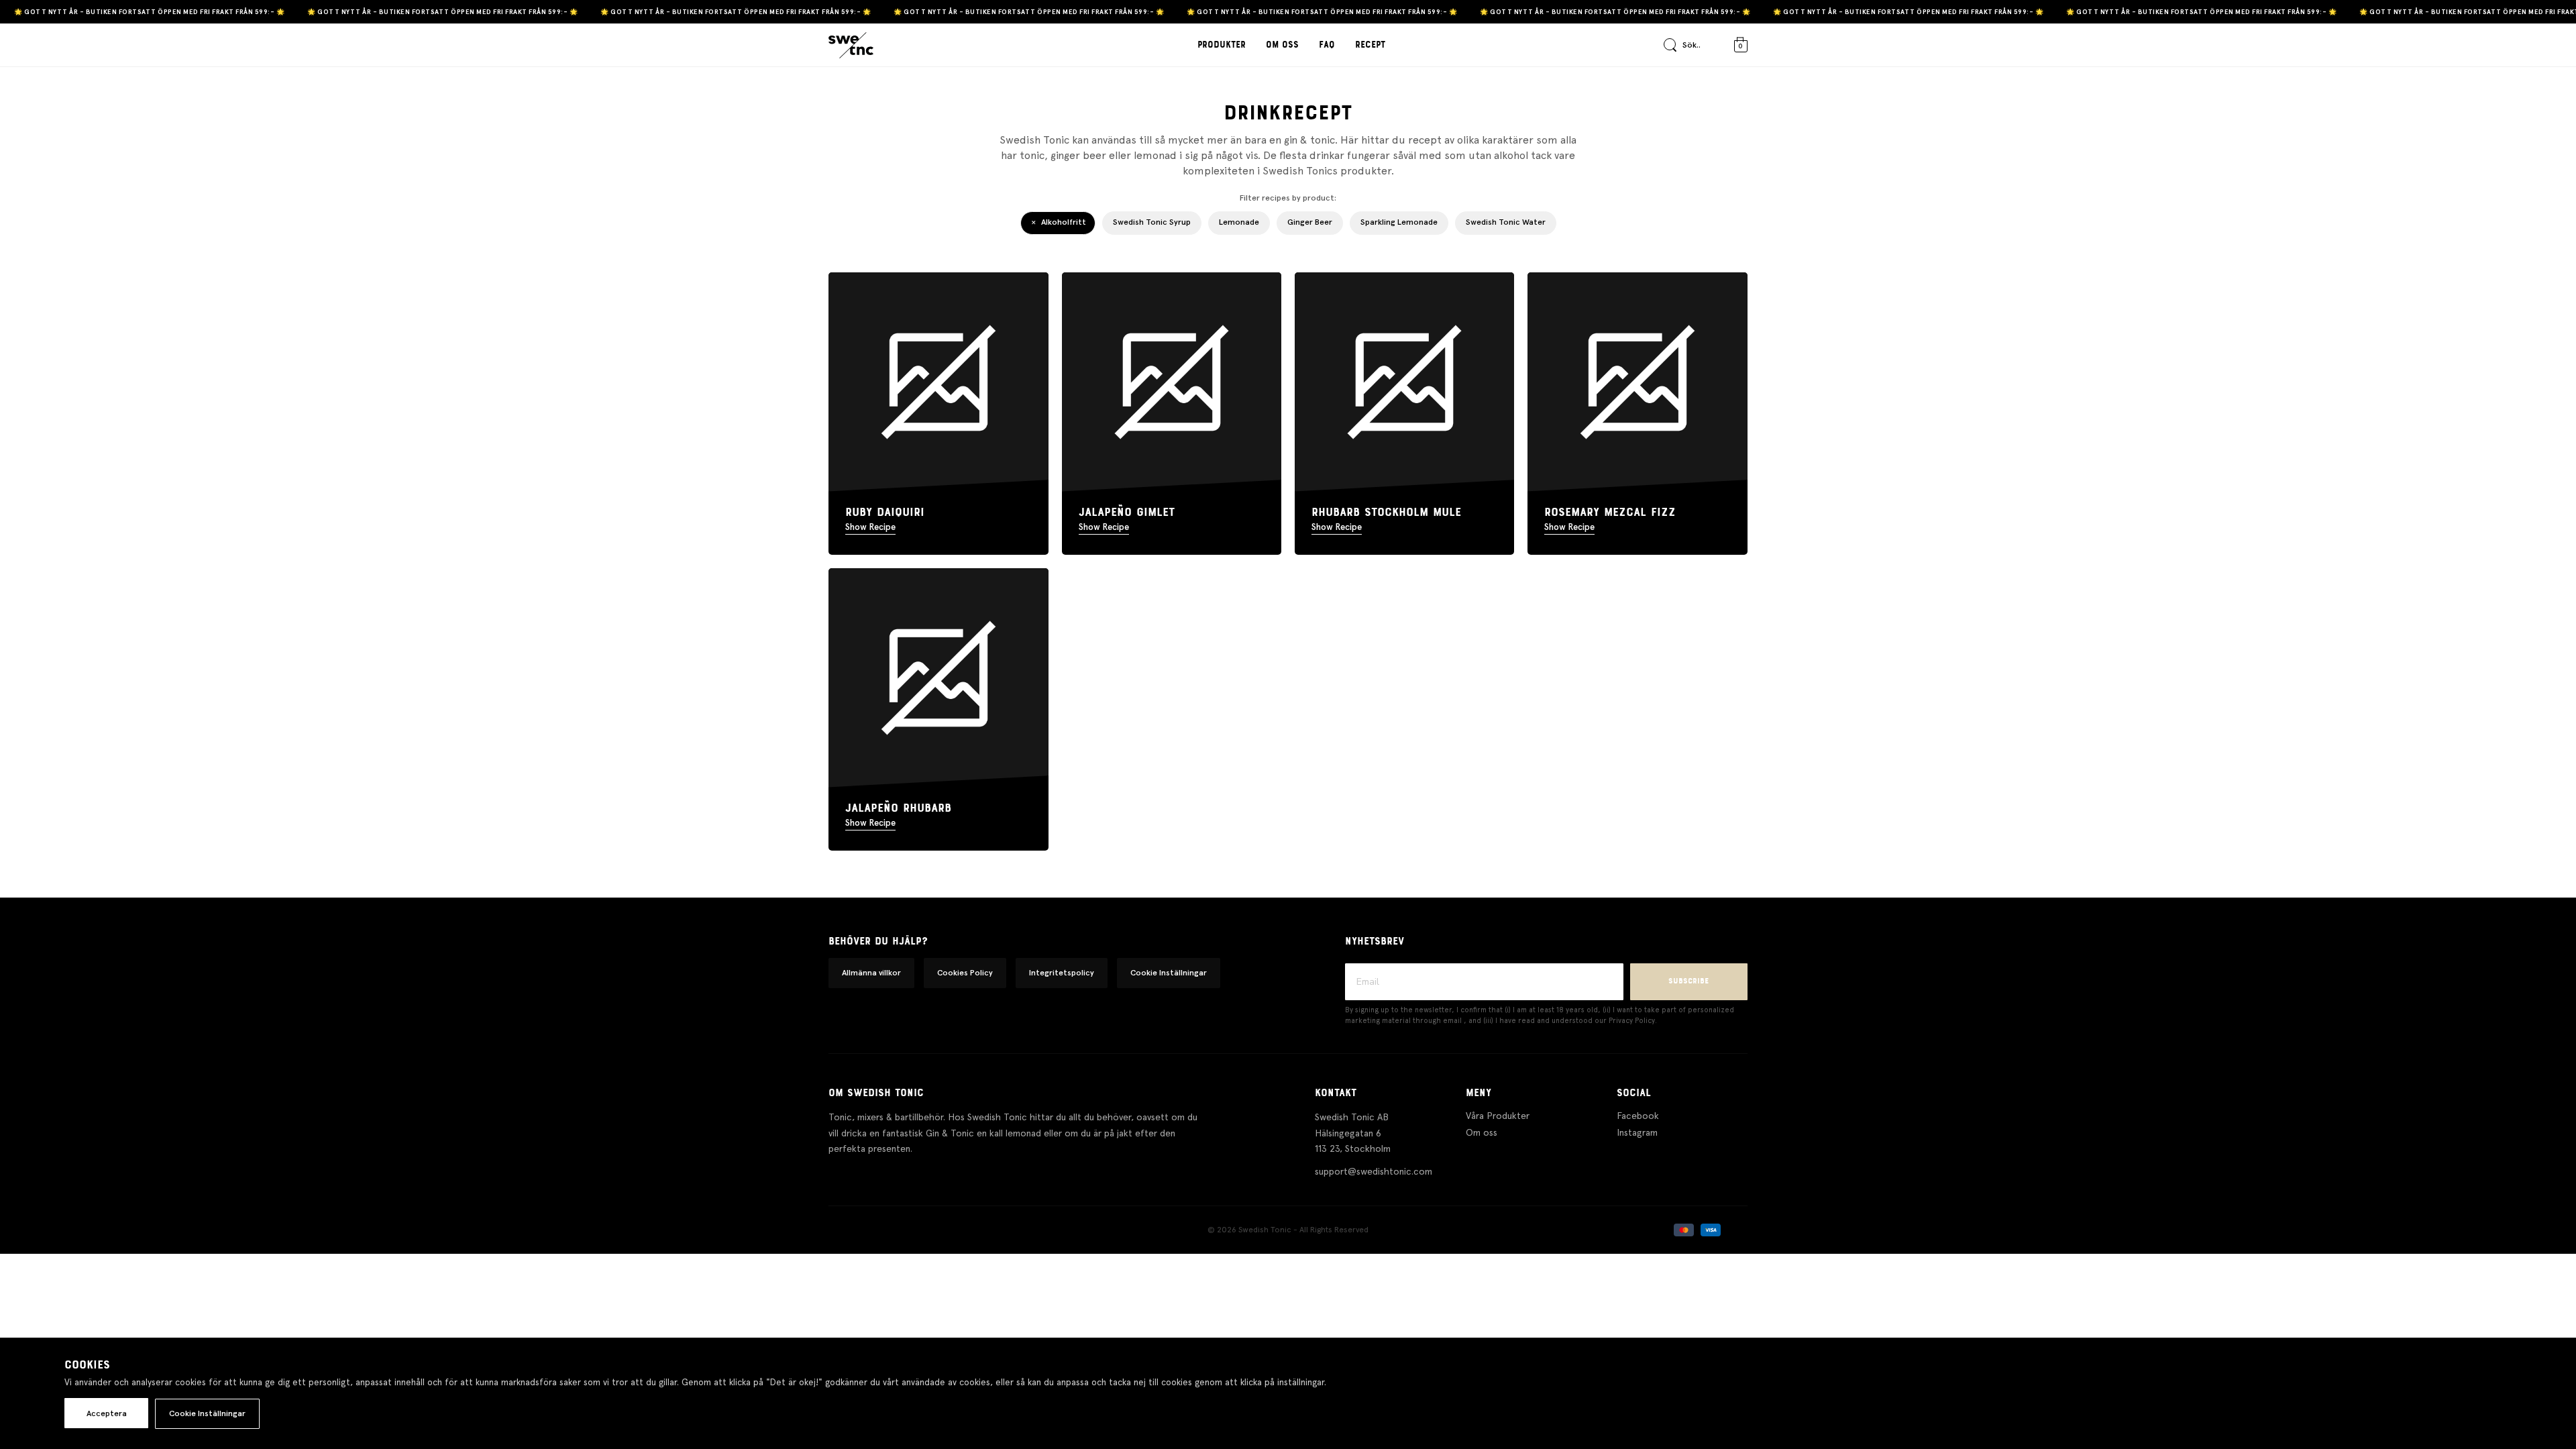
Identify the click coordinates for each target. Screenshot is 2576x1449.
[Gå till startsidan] (851, 46)
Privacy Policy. (1633, 1021)
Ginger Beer (1310, 222)
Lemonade (1239, 222)
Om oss (1282, 45)
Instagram (1637, 1132)
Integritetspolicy (1062, 973)
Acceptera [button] (107, 1413)
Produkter (1222, 45)
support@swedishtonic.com (1374, 1171)
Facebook (1638, 1116)
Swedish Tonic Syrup (1152, 222)
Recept (1370, 45)
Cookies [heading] (87, 1365)
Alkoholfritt (1064, 222)
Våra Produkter (1498, 1116)
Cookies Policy (965, 973)
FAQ (1327, 45)
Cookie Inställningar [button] (1169, 973)
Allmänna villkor (871, 973)
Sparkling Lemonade (1399, 222)
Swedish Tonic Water (1506, 222)
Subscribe (1688, 981)
